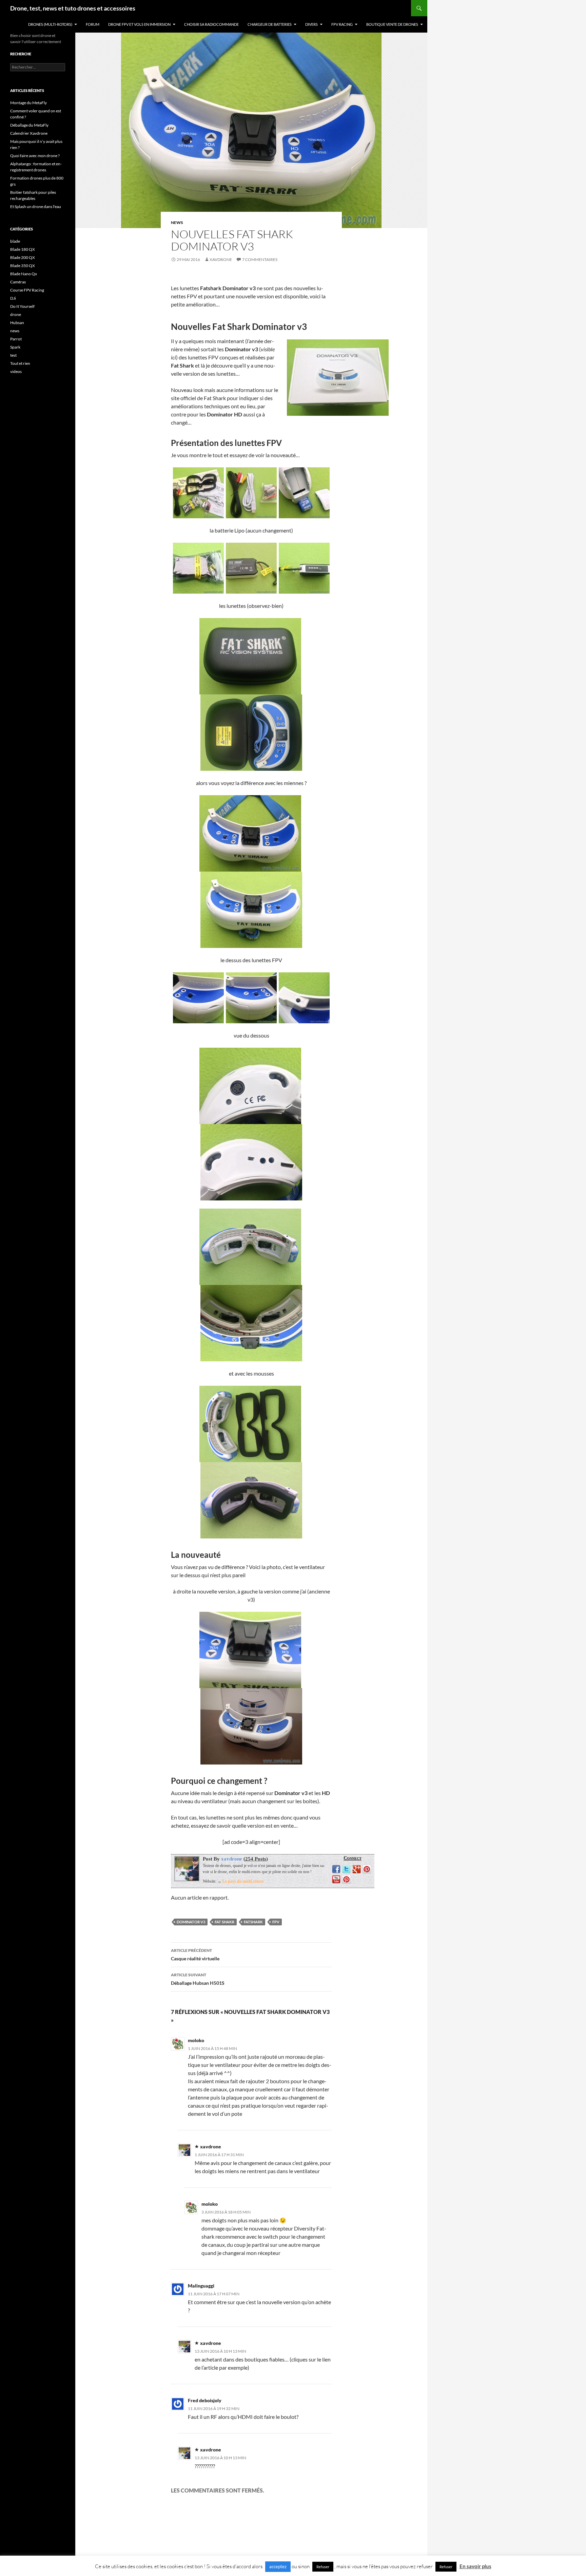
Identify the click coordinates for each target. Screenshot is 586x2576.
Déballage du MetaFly (29, 125)
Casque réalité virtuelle (195, 1955)
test (13, 355)
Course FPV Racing (27, 290)
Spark (15, 347)
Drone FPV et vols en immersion (139, 24)
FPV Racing (342, 24)
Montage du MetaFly (28, 103)
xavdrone (221, 259)
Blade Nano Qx (24, 274)
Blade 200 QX (23, 257)
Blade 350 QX (23, 266)
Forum (93, 24)
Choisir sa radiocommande (211, 24)
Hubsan (17, 323)
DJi (13, 298)
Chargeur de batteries (270, 24)
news (177, 222)
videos (16, 371)
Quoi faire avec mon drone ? (35, 156)
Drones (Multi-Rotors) (50, 24)
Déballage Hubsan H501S (198, 1979)
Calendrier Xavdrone (29, 133)
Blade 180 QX (23, 249)
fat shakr (224, 1922)
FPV (276, 1922)
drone (16, 314)
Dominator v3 (191, 1922)
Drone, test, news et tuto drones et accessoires (73, 8)
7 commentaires (260, 259)
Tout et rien (20, 363)
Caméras (18, 282)
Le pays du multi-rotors (243, 1881)
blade (15, 241)
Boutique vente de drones (392, 24)
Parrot (16, 339)
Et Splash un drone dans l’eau (36, 207)
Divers (311, 24)
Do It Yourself (22, 306)
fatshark (253, 1922)
